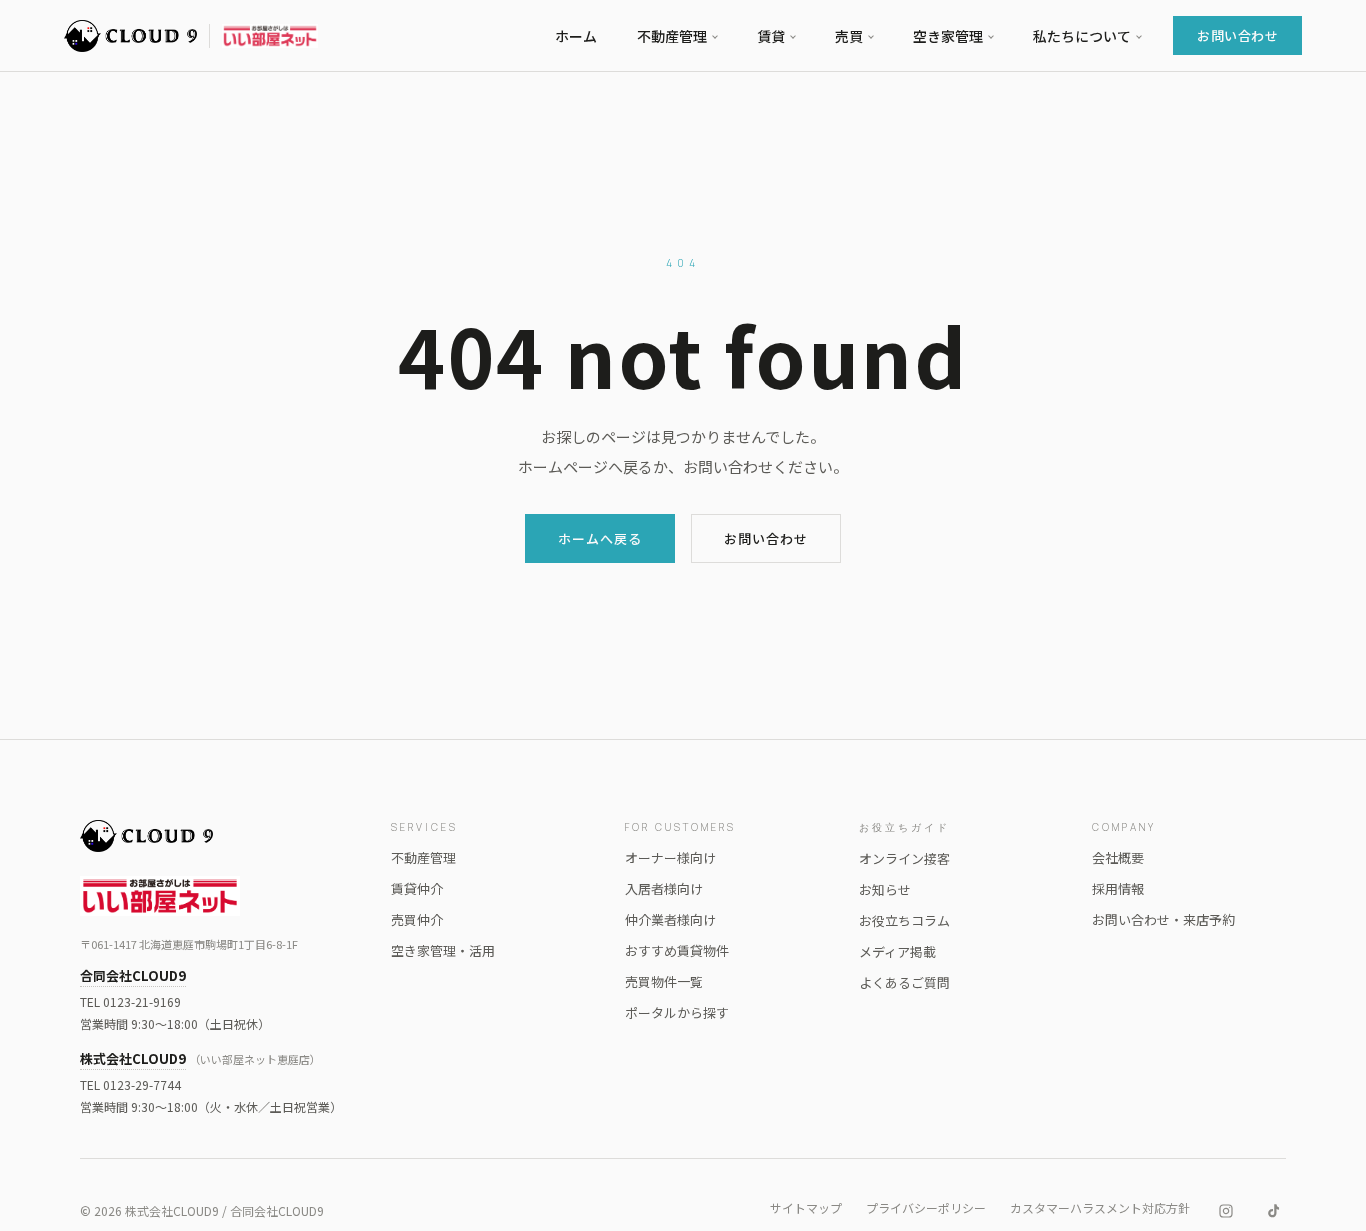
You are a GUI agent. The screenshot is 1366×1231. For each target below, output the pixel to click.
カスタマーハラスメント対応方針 (1100, 1207)
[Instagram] (1226, 1211)
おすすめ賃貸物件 (677, 950)
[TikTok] (1274, 1211)
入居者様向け (664, 888)
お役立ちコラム (904, 920)
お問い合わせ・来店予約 (1163, 919)
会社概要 (1118, 857)
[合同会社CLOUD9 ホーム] (215, 836)
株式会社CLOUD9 (133, 1058)
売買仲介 (417, 919)
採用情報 (1118, 888)
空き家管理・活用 (443, 950)
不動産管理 (423, 857)
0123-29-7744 (142, 1084)
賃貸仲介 (417, 888)
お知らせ (885, 889)
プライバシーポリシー (926, 1207)
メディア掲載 (897, 951)
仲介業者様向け (670, 919)
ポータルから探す (677, 1012)
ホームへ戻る (600, 538)
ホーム (576, 36)
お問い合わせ (1237, 35)
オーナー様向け (670, 857)
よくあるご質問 (904, 982)
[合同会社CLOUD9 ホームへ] (191, 36)
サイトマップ (806, 1207)
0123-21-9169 (142, 1001)
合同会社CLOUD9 (133, 975)
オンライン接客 (904, 858)
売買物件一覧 (664, 981)
